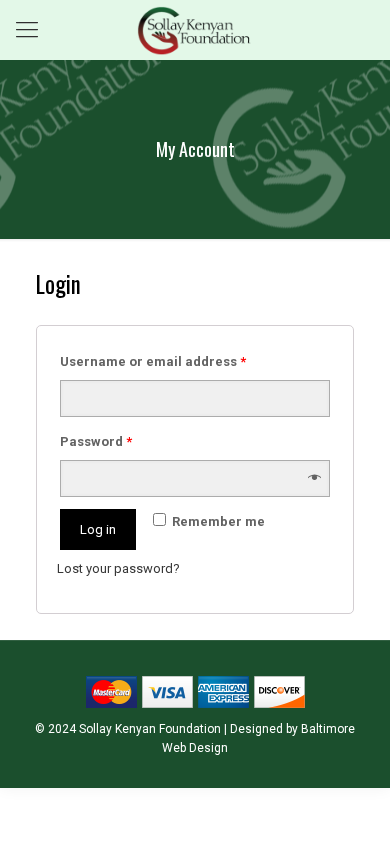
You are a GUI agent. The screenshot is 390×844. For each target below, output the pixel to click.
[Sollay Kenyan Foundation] (195, 30)
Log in (98, 529)
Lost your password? (118, 568)
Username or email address (153, 361)
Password (96, 441)
